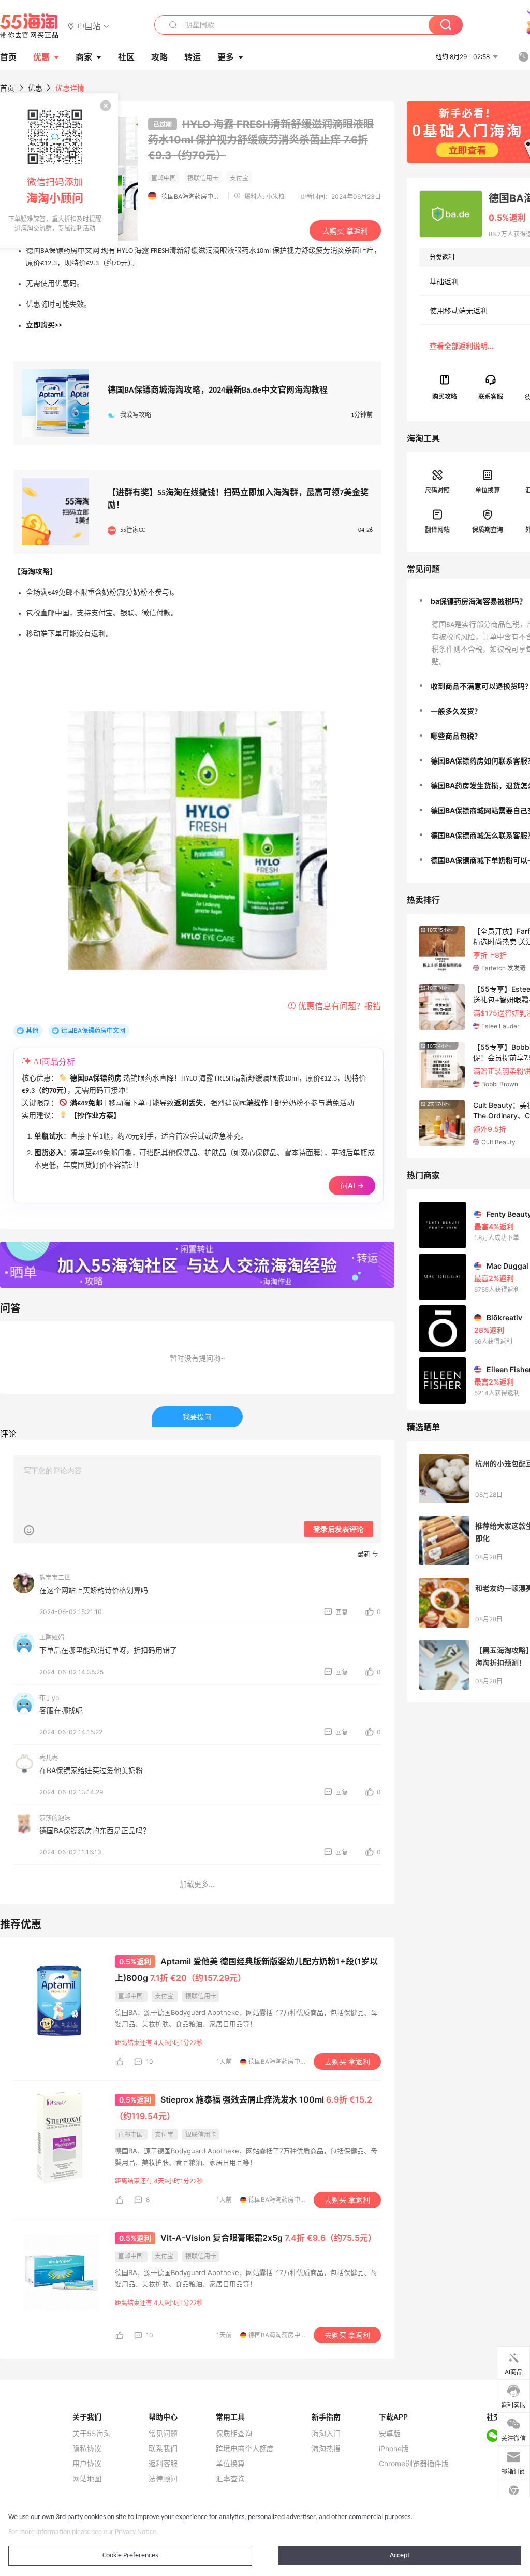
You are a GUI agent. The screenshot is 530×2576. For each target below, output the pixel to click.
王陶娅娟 (52, 1638)
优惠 (41, 57)
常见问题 (163, 2434)
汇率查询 (230, 2479)
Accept (400, 2556)
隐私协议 (87, 2449)
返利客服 (163, 2464)
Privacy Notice (136, 2532)
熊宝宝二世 (55, 1578)
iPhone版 (394, 2449)
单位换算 (488, 490)
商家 (84, 57)
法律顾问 (163, 2479)
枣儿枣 (49, 1758)
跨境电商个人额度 (245, 2449)
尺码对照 (437, 490)
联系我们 (163, 2449)
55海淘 (30, 26)
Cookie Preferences (130, 2556)
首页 (7, 88)
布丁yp (49, 1698)
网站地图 (87, 2479)
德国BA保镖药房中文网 (93, 1031)
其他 (32, 1031)
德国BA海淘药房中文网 (193, 197)
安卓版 (390, 2434)
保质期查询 (488, 530)
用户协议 (87, 2464)
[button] (89, 26)
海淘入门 (326, 2434)
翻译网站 (437, 530)
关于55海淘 (92, 2434)
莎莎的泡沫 (55, 1818)
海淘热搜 (326, 2449)
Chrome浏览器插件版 (414, 2464)
